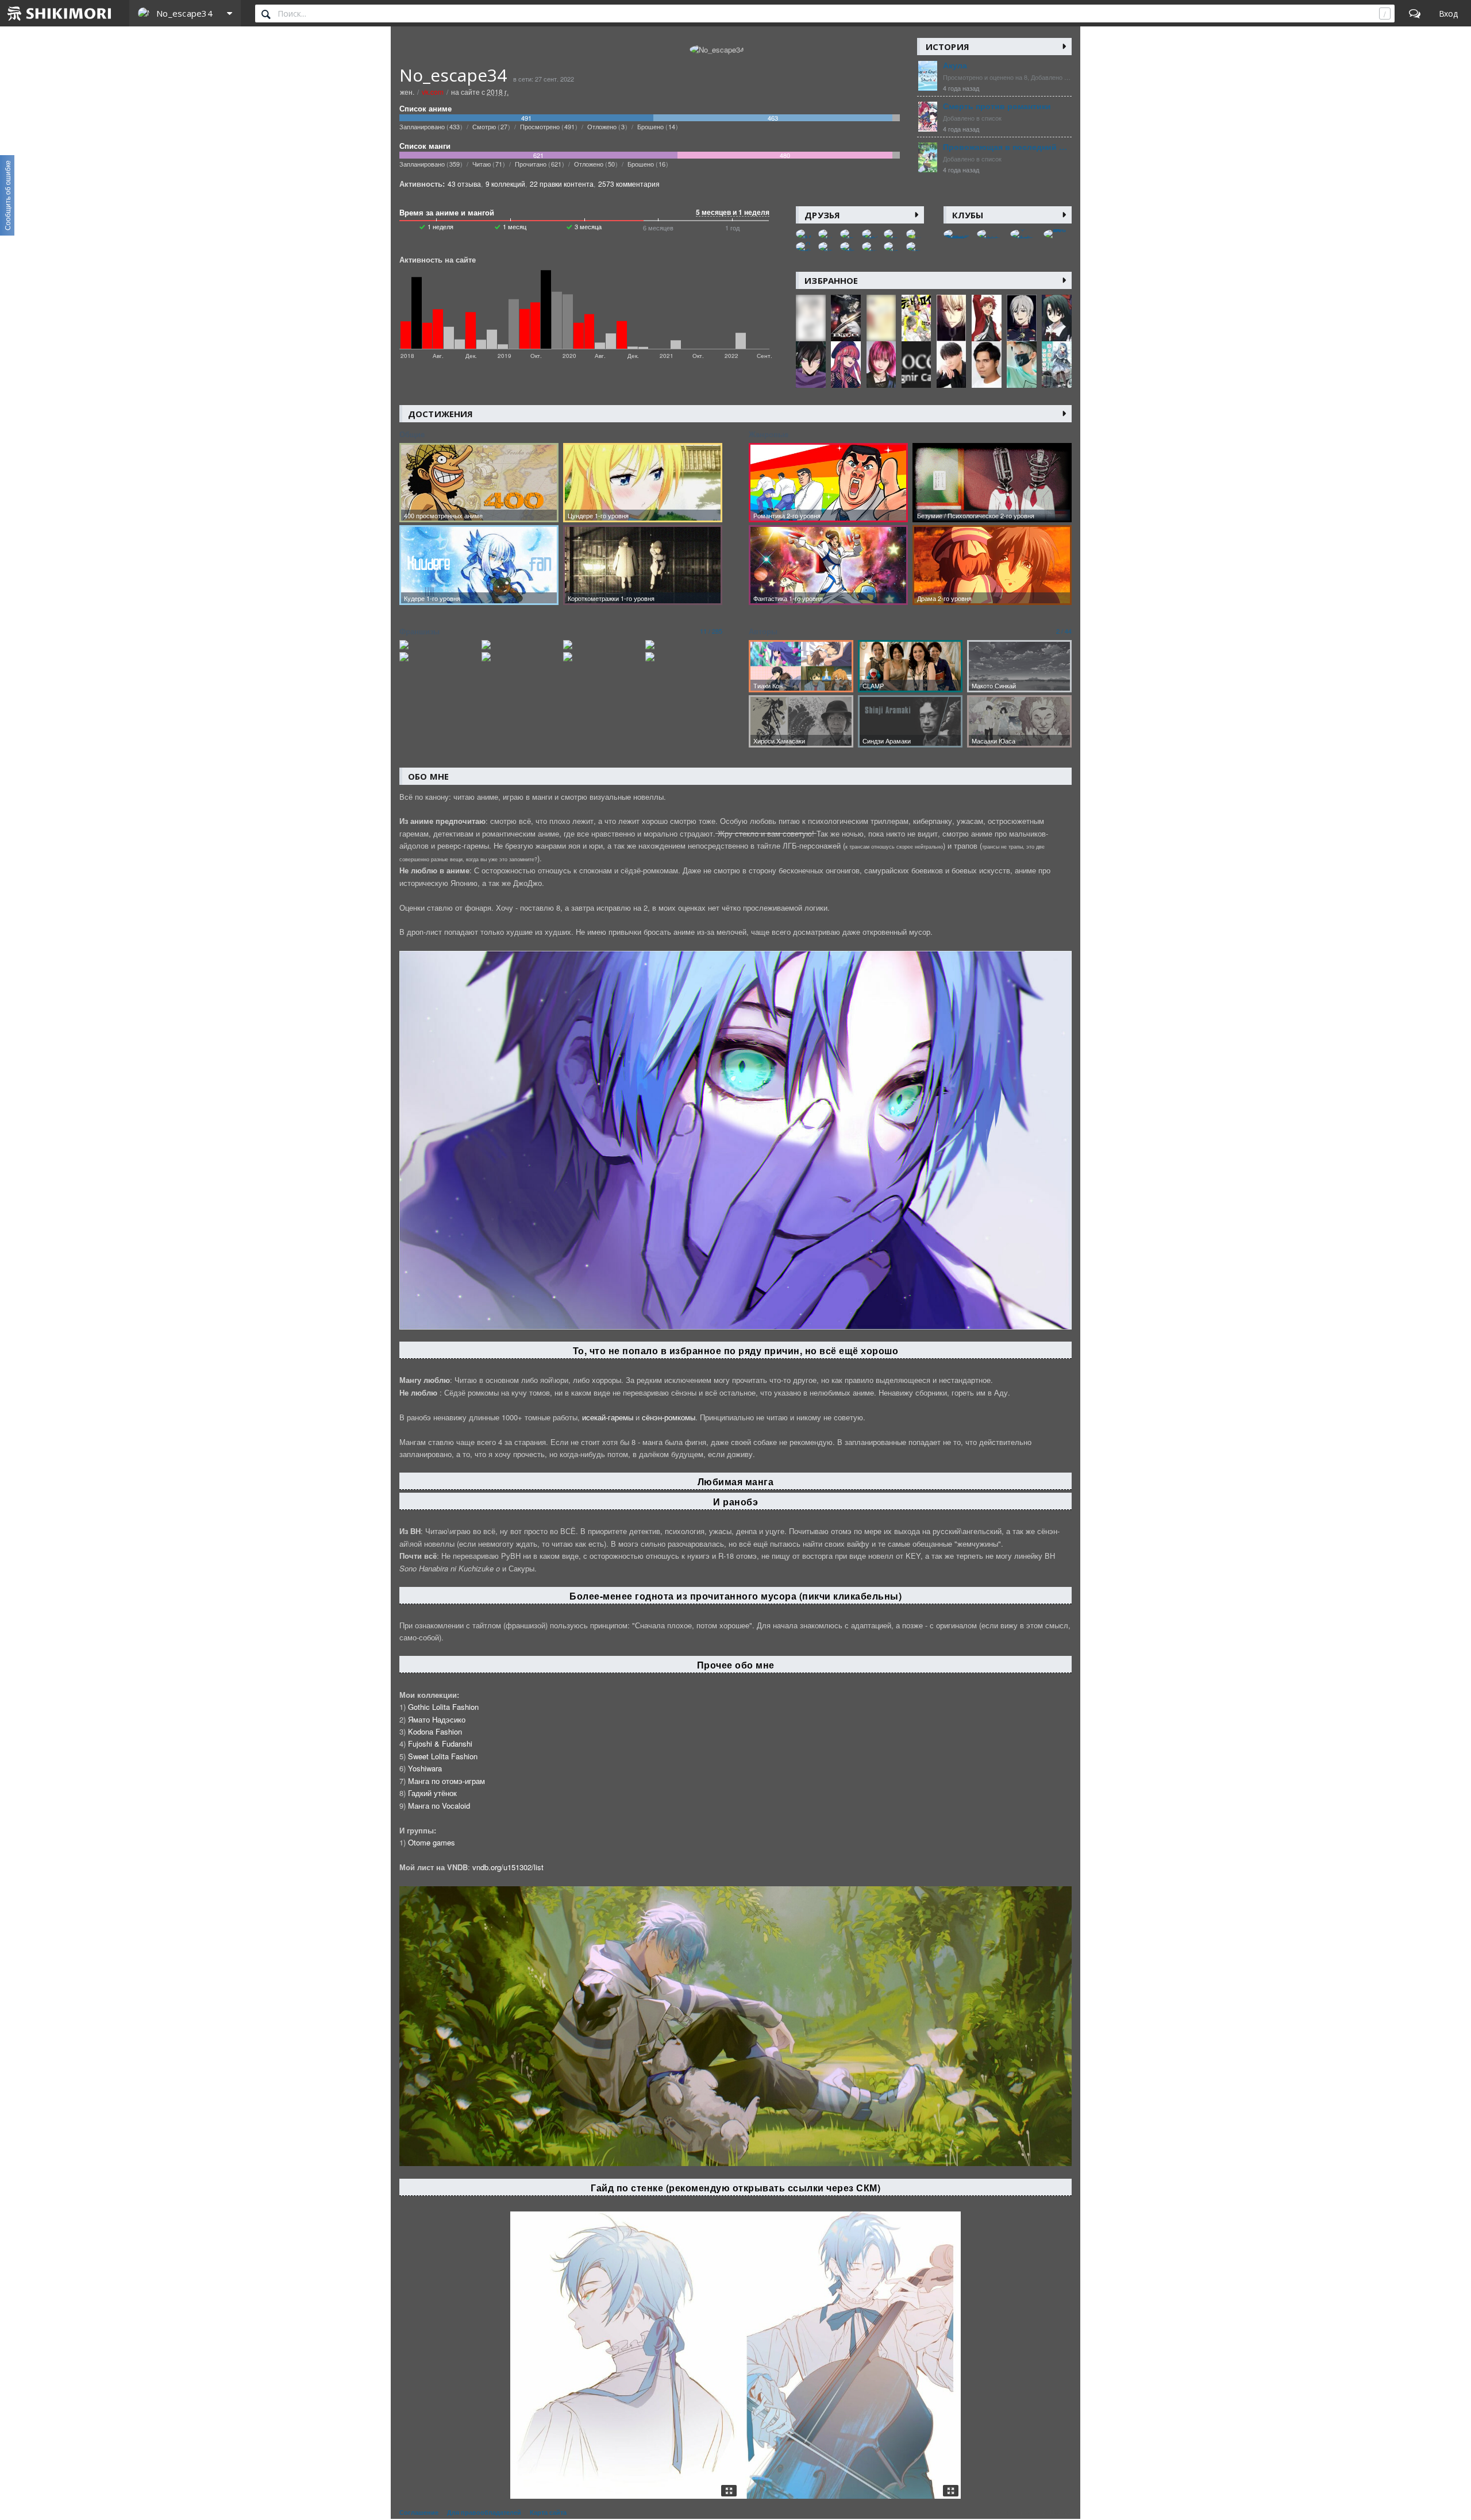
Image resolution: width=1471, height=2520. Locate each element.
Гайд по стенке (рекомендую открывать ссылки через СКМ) (735, 2188)
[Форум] (1415, 13)
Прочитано (538, 164)
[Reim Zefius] (849, 246)
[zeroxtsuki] (893, 234)
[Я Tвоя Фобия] (805, 246)
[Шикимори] (60, 13)
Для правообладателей (484, 2513)
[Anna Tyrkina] (871, 234)
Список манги (425, 146)
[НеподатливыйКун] (849, 234)
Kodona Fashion (435, 1731)
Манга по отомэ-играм (446, 1781)
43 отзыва (464, 184)
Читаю (487, 164)
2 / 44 (1064, 631)
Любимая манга (736, 1481)
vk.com (433, 92)
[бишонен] (827, 234)
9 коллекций (505, 184)
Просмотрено (547, 126)
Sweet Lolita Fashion (443, 1756)
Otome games (432, 1842)
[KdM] (805, 234)
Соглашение (419, 2513)
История (948, 47)
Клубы (968, 215)
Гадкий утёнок (432, 1793)
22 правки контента (562, 184)
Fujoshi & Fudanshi (440, 1743)
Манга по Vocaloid (439, 1806)
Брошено (656, 126)
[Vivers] (893, 246)
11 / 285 (711, 631)
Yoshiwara (425, 1768)
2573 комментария (629, 184)
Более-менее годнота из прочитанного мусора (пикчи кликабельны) (735, 1596)
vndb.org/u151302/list (508, 1867)
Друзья (822, 215)
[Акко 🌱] (915, 234)
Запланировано (430, 126)
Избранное (831, 280)
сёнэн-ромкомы (669, 1417)
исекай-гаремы (608, 1417)
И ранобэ (735, 1502)
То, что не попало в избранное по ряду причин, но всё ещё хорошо (736, 1350)
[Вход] (1448, 13)
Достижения (440, 414)
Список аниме (425, 109)
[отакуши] (871, 246)
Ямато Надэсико (437, 1719)
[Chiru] (827, 246)
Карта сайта (548, 2513)
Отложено (606, 126)
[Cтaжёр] (915, 246)
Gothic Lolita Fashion (443, 1707)
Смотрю (490, 126)
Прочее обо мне (736, 1665)
